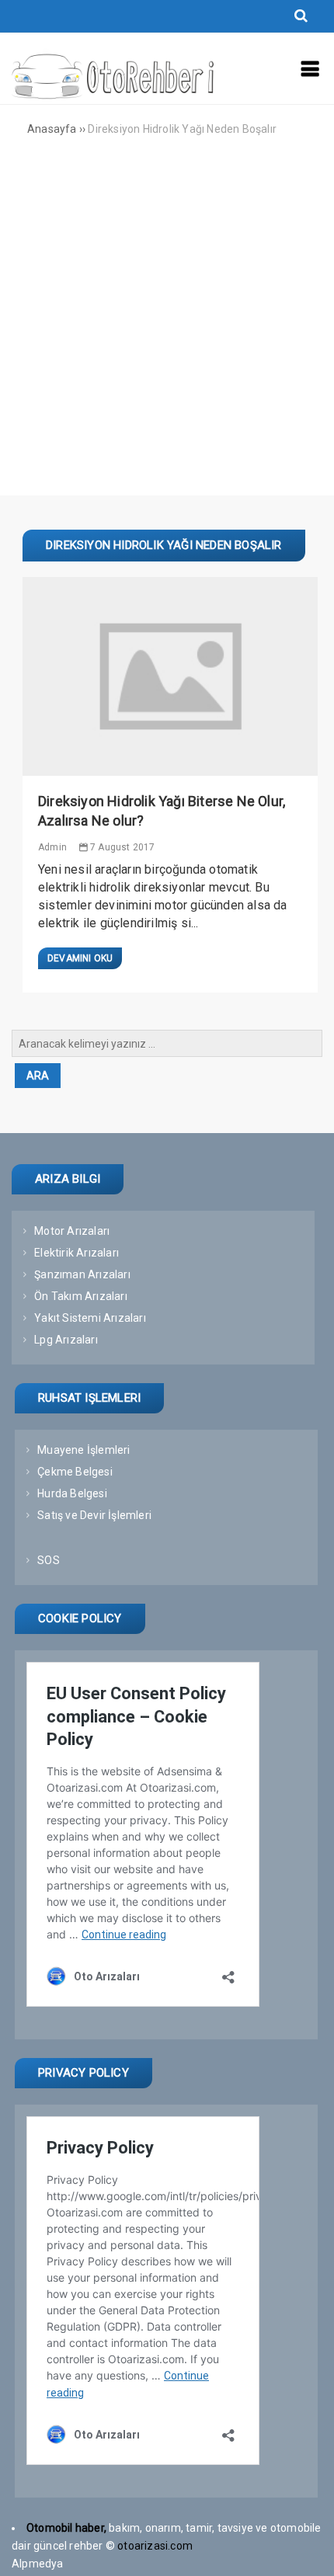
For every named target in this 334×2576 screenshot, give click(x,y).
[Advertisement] (167, 329)
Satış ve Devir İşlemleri (94, 1515)
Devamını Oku (80, 958)
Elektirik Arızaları (77, 1253)
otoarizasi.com (156, 2546)
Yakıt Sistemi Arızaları (90, 1318)
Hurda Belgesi (72, 1493)
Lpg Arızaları (66, 1340)
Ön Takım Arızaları (81, 1296)
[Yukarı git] (307, 2549)
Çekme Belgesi (75, 1472)
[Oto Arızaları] (113, 96)
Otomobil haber (65, 2528)
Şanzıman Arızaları (82, 1274)
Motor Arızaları (72, 1231)
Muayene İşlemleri (83, 1450)
